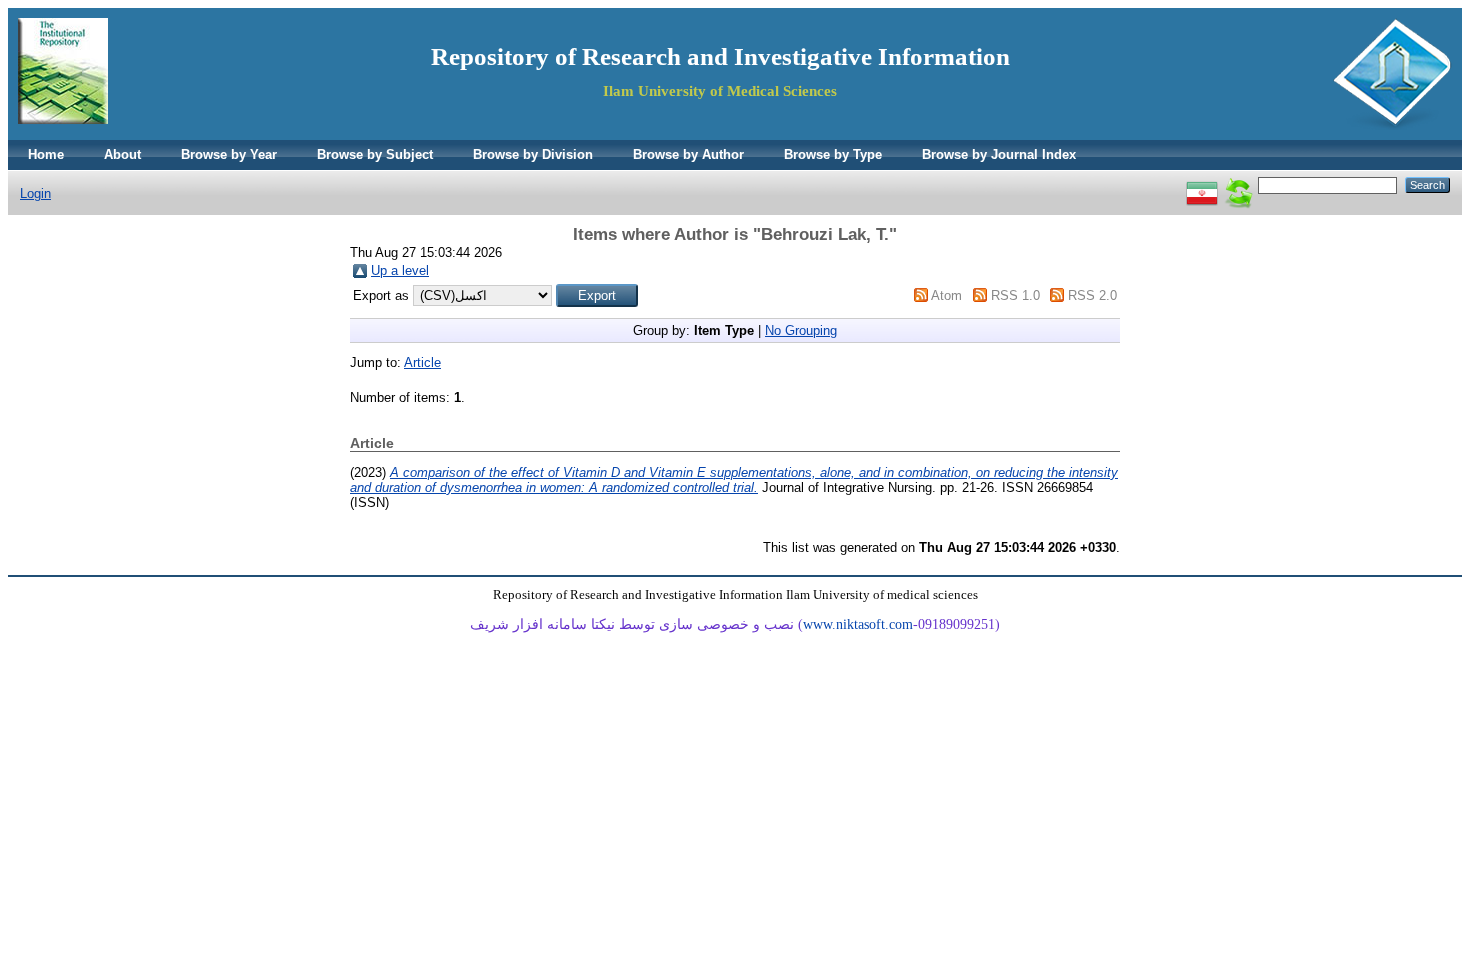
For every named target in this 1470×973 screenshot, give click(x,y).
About (122, 154)
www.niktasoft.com (858, 624)
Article (422, 362)
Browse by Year (229, 154)
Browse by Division (533, 154)
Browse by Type (833, 154)
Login (35, 193)
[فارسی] (1202, 184)
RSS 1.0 (1015, 295)
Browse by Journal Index (999, 154)
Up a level (400, 270)
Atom (946, 295)
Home (46, 154)
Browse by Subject (375, 154)
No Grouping (801, 330)
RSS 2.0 (1092, 295)
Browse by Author (688, 154)
